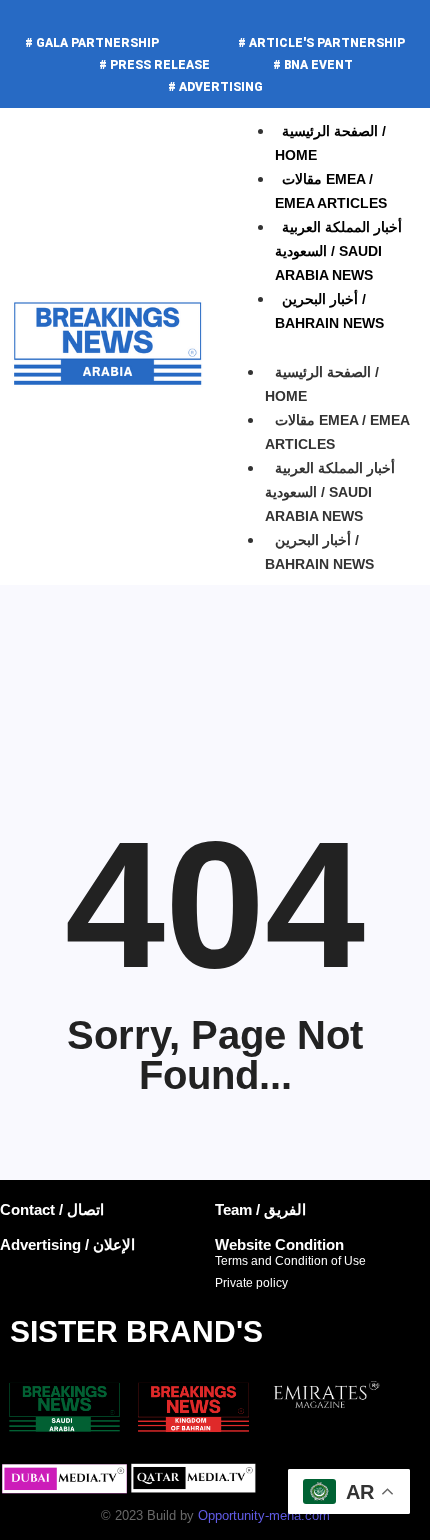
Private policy (251, 1283)
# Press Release (154, 65)
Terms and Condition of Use (290, 1261)
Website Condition (279, 1244)
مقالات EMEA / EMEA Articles (337, 432)
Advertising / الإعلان (67, 1244)
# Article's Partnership (321, 43)
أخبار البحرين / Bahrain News (319, 552)
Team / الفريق (260, 1209)
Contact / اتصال (52, 1209)
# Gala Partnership (92, 43)
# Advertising (215, 87)
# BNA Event (313, 65)
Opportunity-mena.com (264, 1515)
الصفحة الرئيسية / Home (322, 384)
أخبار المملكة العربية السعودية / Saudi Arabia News (338, 251)
